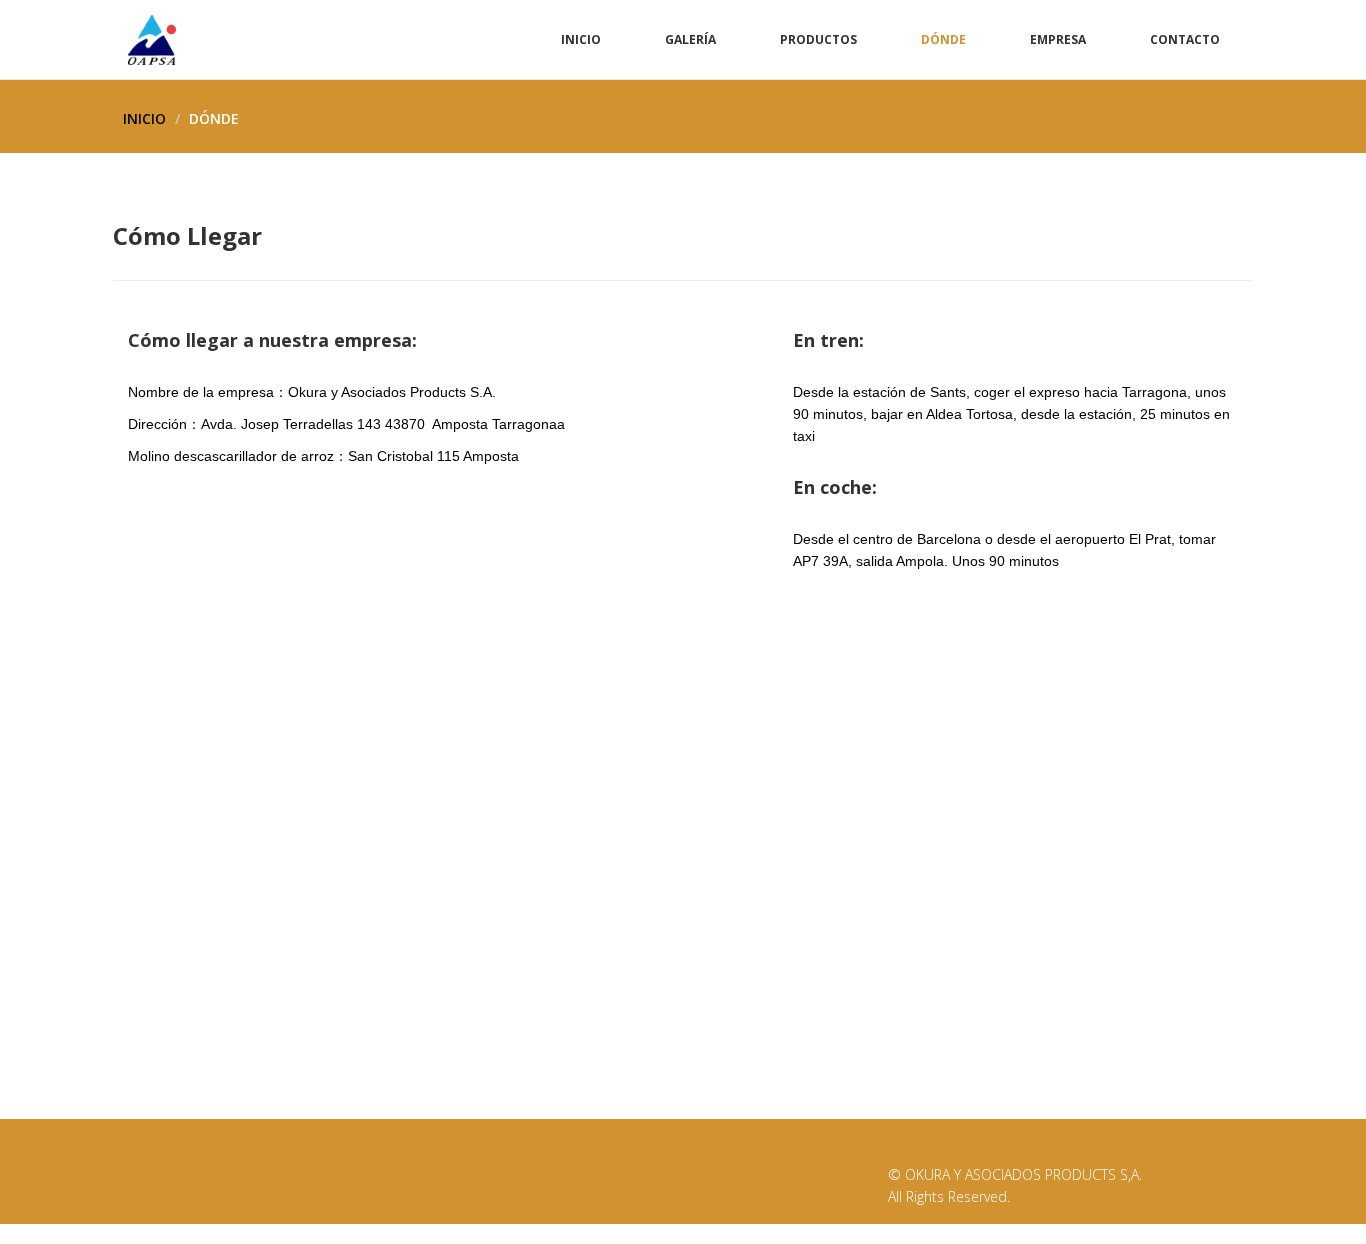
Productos (818, 39)
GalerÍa (690, 39)
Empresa (1058, 39)
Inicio (581, 39)
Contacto (1185, 39)
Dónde (943, 39)
